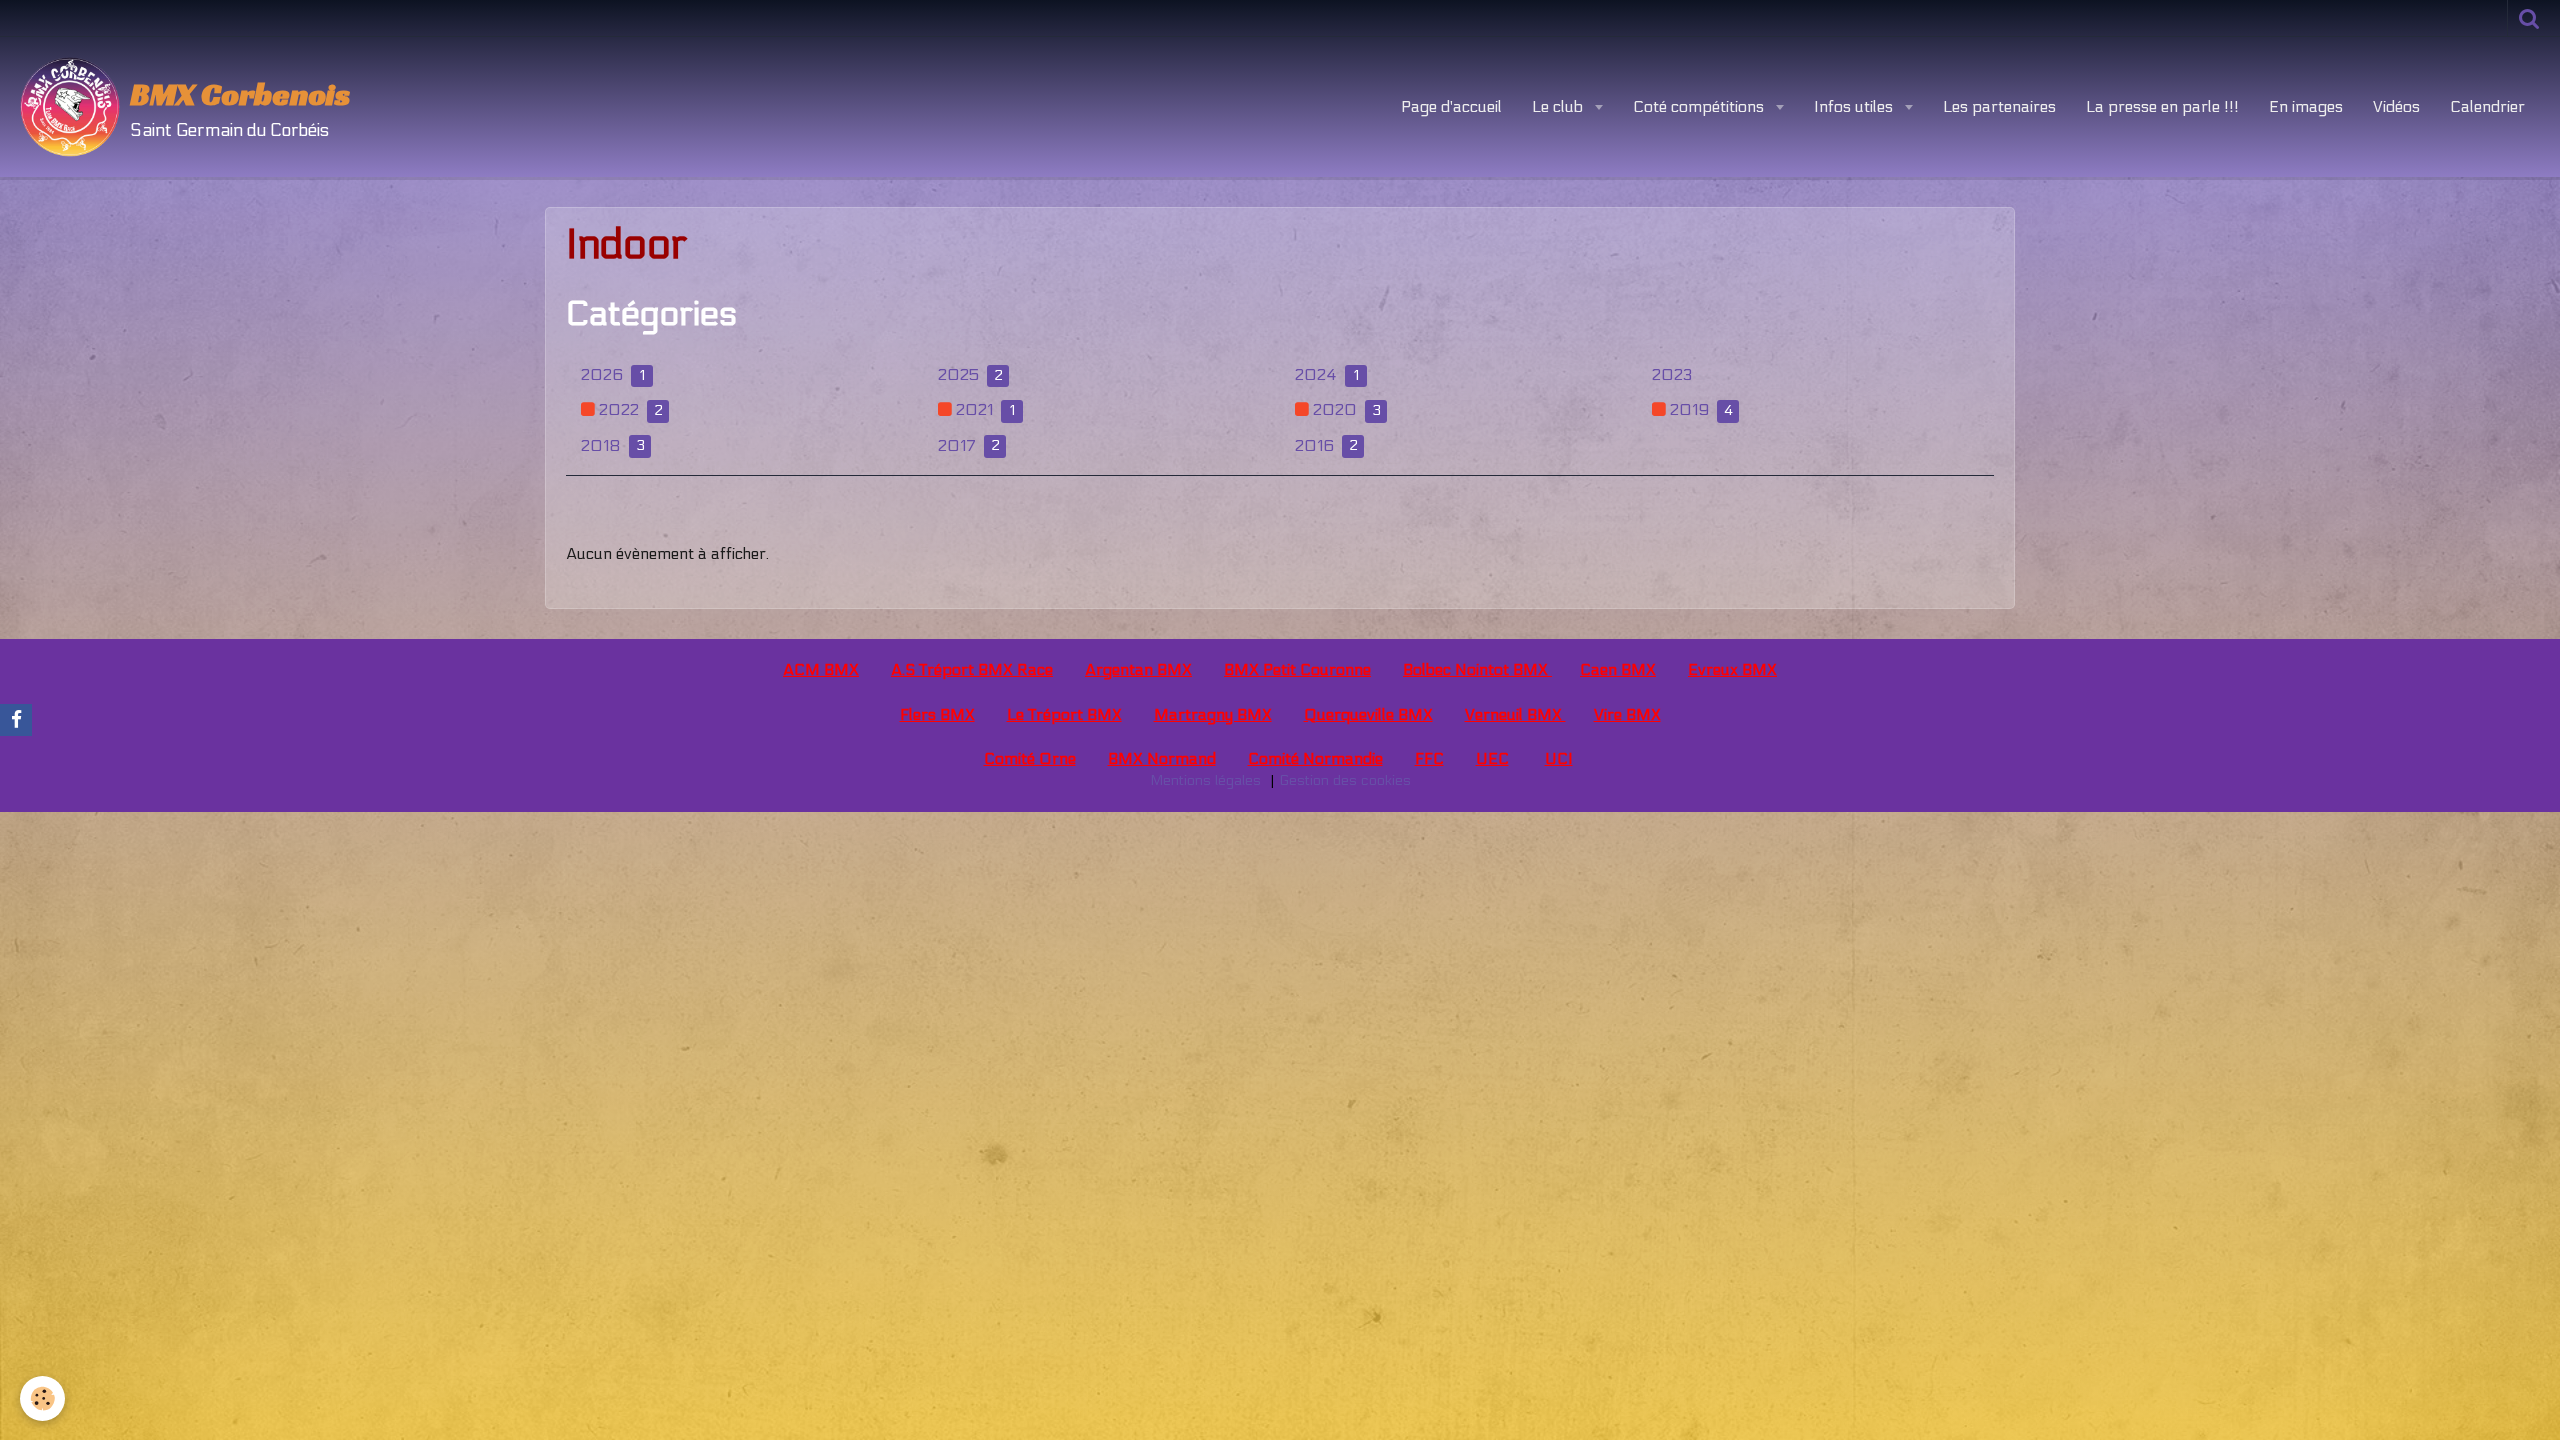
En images (2306, 106)
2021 (983, 409)
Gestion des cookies (1345, 780)
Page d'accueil (1451, 106)
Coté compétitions (1700, 106)
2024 (1327, 374)
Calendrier (2487, 106)
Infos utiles (1855, 106)
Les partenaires (1999, 106)
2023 (1672, 374)
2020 (1345, 409)
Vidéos (2396, 106)
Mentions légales (1205, 780)
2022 (629, 409)
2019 (1699, 409)
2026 (613, 374)
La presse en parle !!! (2162, 106)
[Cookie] (42, 1398)
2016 (1326, 445)
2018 (613, 445)
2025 (970, 374)
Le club (1559, 106)
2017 (969, 445)
